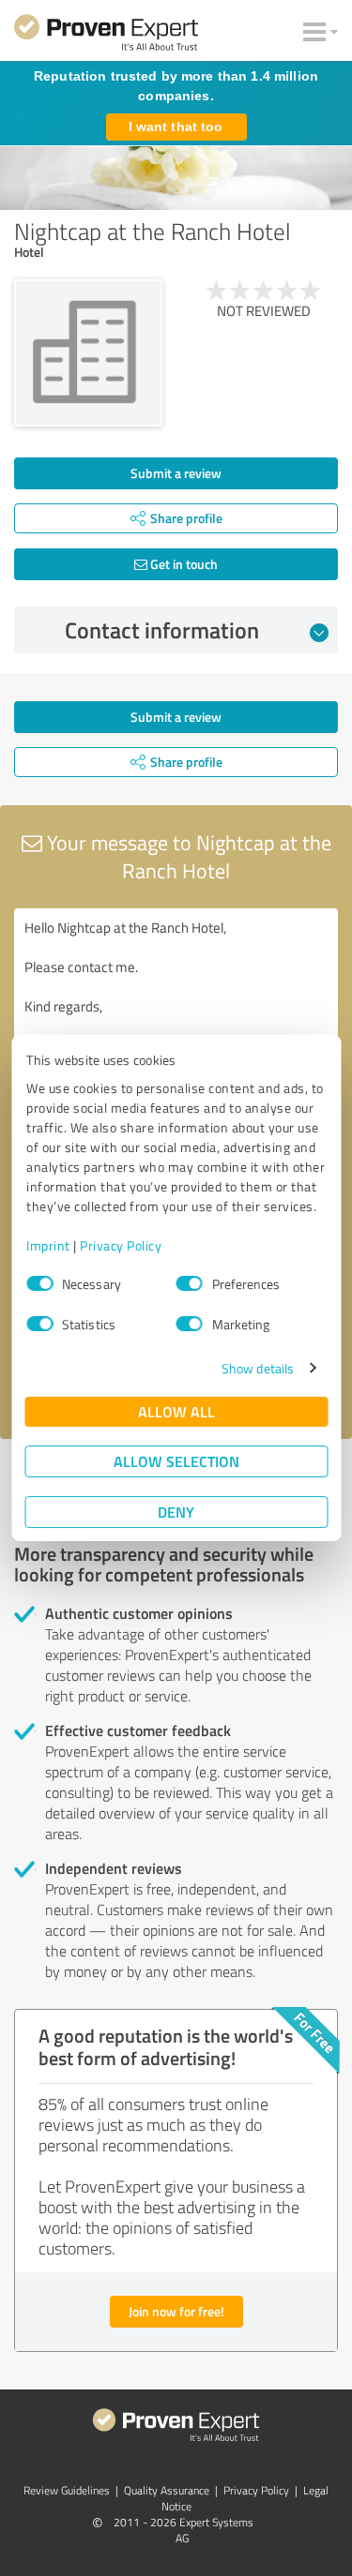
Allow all (176, 1411)
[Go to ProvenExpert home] (106, 36)
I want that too (176, 127)
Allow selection (176, 1461)
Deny (176, 1512)
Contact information (162, 630)
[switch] (190, 1283)
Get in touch (183, 564)
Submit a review (176, 473)
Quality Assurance (167, 2490)
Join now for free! (176, 2311)
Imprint (48, 1245)
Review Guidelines (67, 2490)
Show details (258, 1368)
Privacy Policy (121, 1245)
